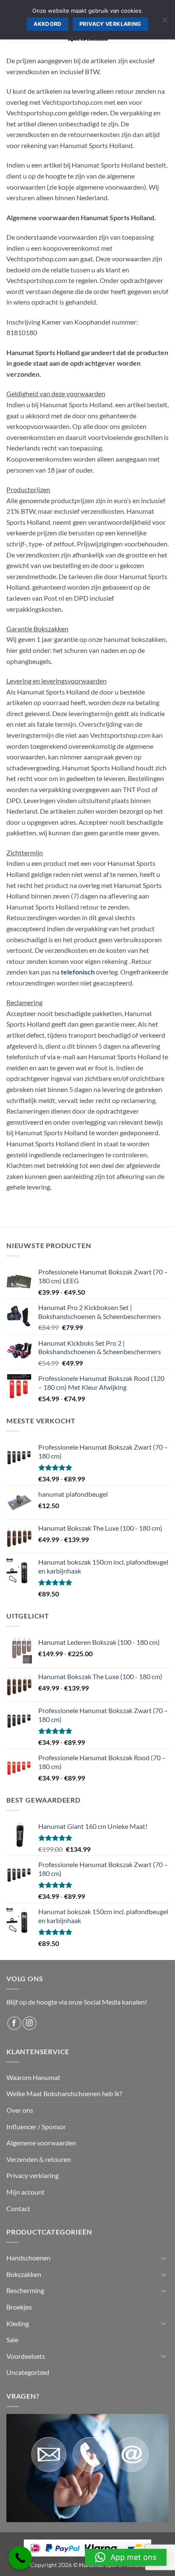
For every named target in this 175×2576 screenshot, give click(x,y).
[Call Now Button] (20, 2558)
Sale (12, 2339)
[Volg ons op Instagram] (30, 2023)
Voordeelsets (26, 2356)
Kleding (18, 2323)
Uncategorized (28, 2372)
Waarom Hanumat (33, 2077)
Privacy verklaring (32, 2175)
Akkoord (48, 24)
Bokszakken (24, 2274)
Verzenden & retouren (39, 2159)
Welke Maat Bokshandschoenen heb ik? (64, 2093)
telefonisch (78, 972)
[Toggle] (164, 2258)
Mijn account (25, 2192)
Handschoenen (28, 2258)
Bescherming (25, 2290)
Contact (18, 2208)
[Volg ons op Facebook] (14, 2023)
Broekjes (19, 2307)
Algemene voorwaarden (41, 2143)
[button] (126, 2557)
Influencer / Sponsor (36, 2127)
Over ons (20, 2110)
